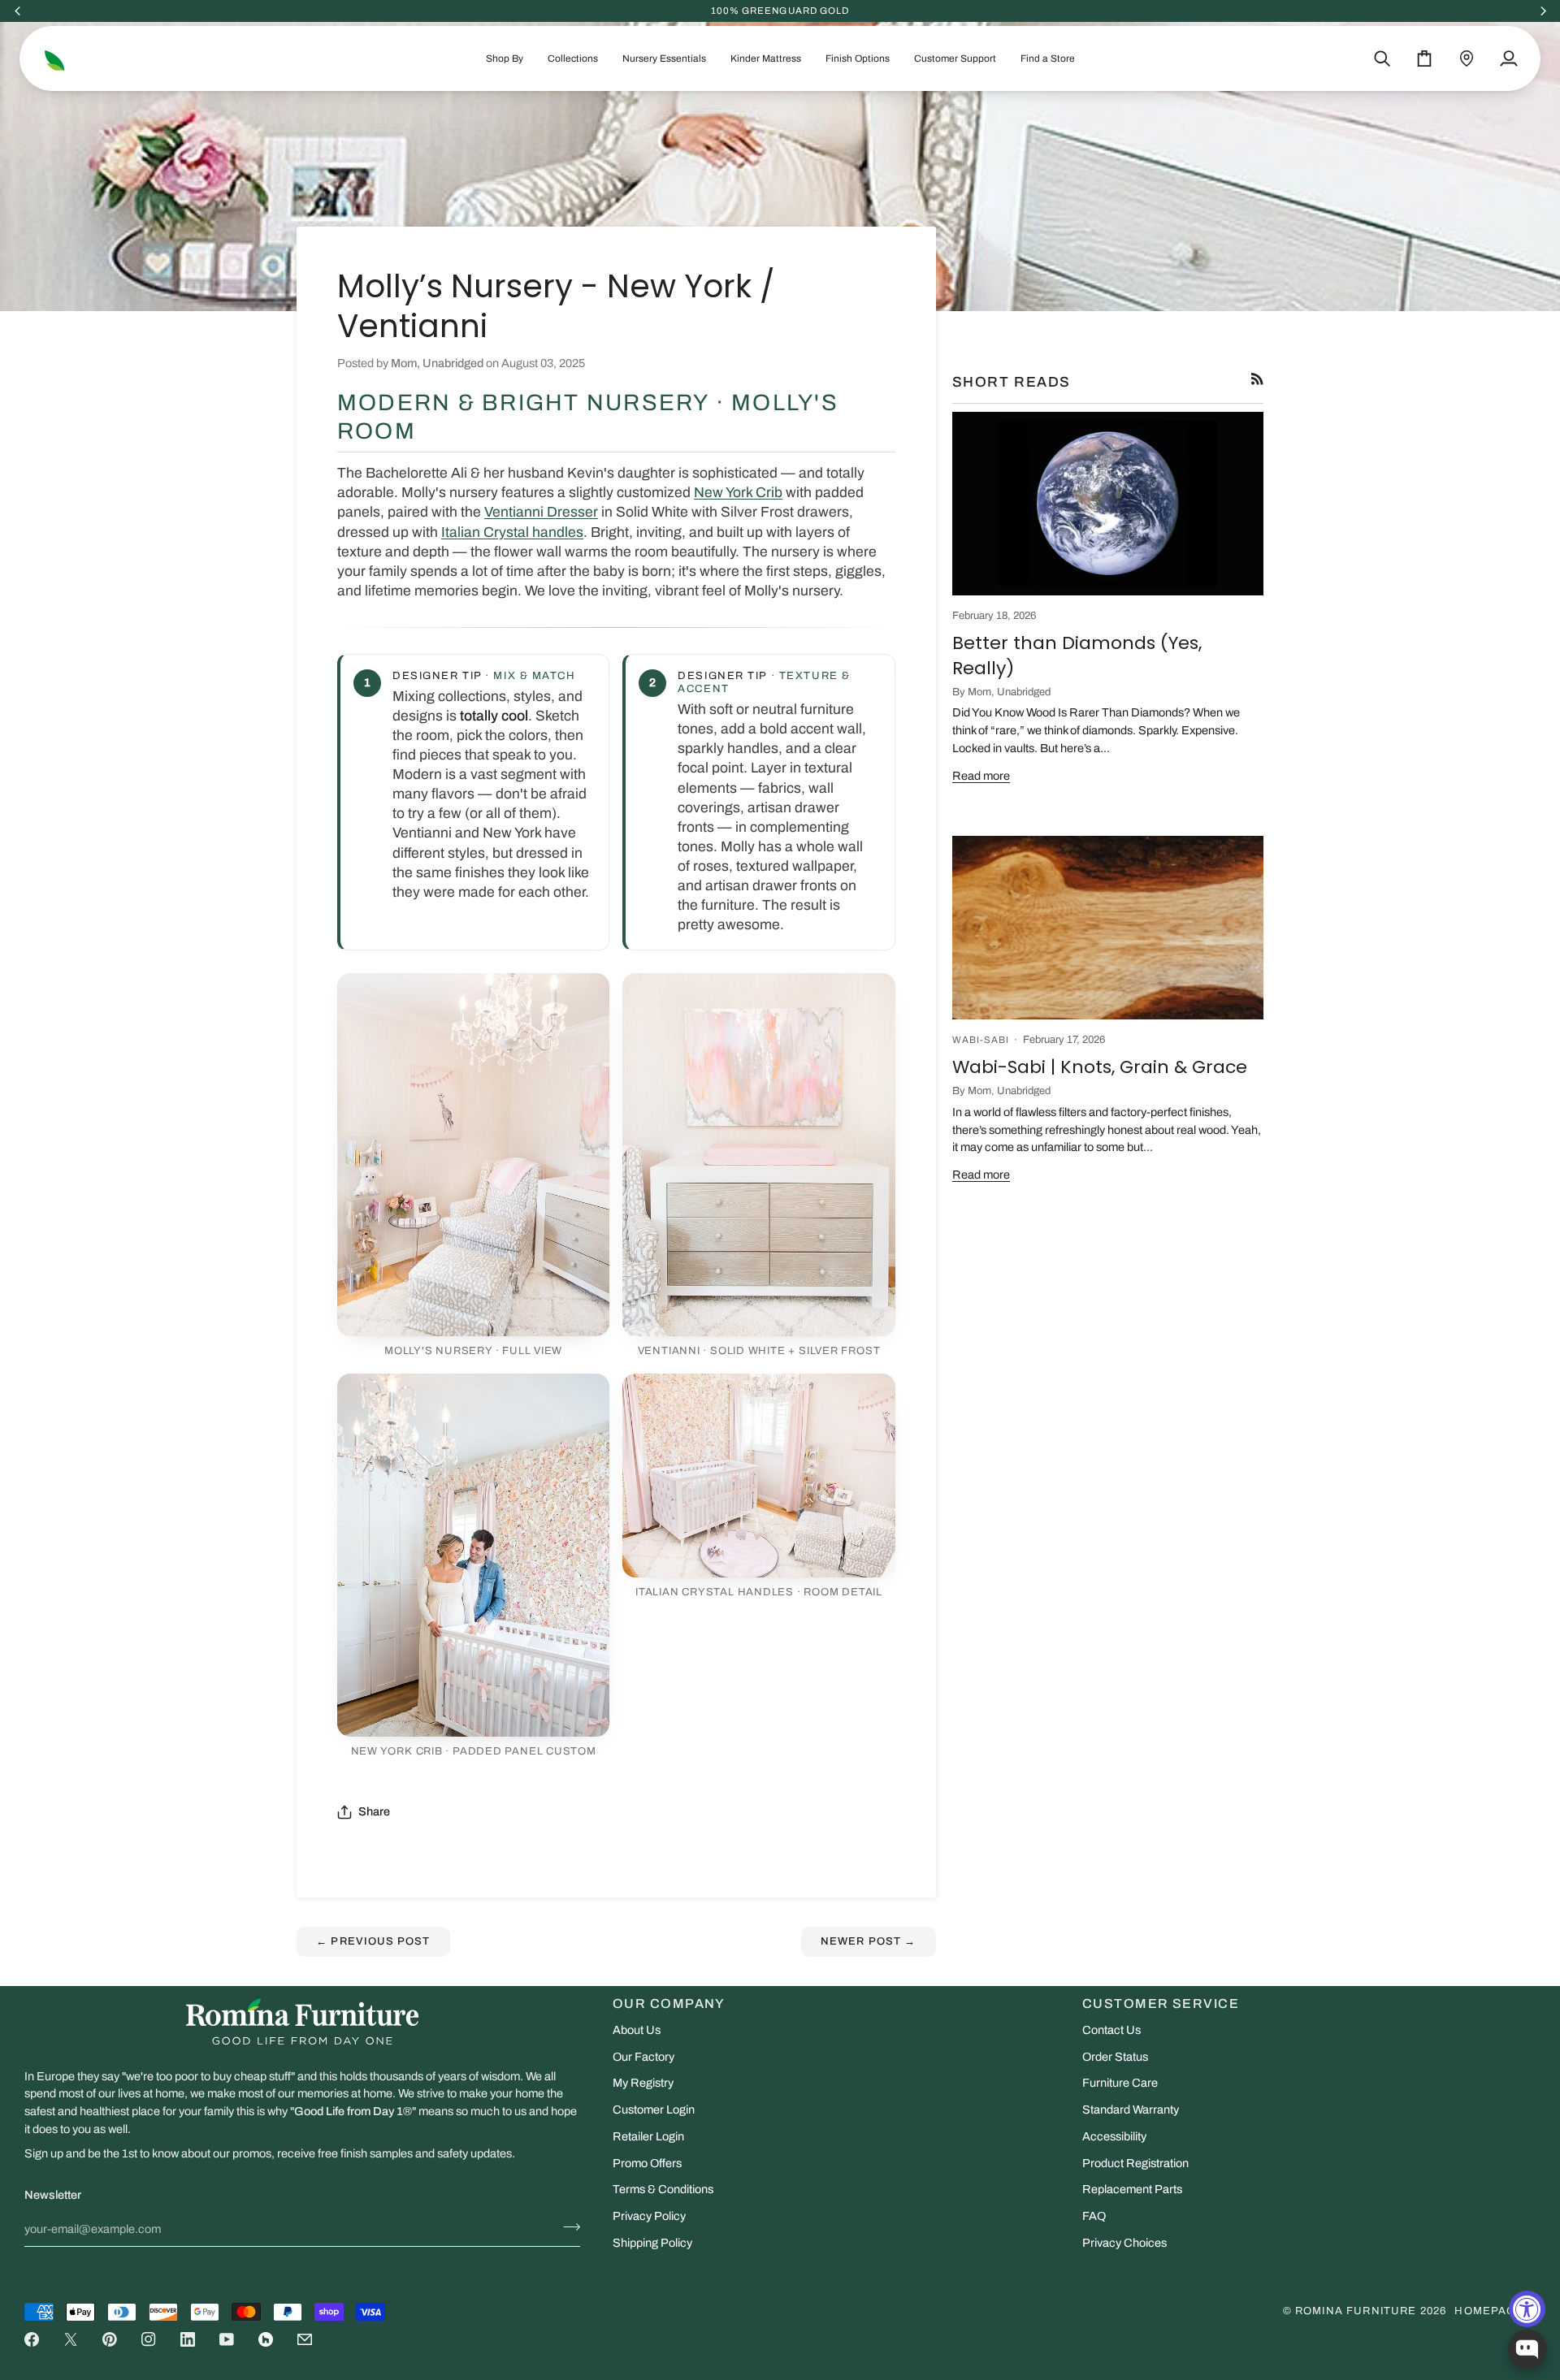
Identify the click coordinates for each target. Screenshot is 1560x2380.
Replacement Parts (1132, 2189)
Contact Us (1111, 2030)
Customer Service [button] (1161, 2004)
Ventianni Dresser (541, 512)
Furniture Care (1120, 2083)
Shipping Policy (652, 2243)
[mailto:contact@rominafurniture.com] (305, 2339)
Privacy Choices (1124, 2243)
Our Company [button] (669, 2004)
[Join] (567, 2227)
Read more (981, 776)
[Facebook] (32, 2339)
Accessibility (1114, 2136)
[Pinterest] (110, 2339)
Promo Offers (647, 2163)
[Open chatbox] (1527, 2349)
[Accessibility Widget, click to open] (1527, 2309)
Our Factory (643, 2057)
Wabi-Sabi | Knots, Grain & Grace (1100, 1067)
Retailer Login (648, 2136)
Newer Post (869, 1941)
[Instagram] (149, 2339)
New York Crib (738, 493)
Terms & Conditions (663, 2189)
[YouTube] (227, 2339)
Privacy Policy (649, 2216)
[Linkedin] (188, 2339)
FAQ (1094, 2216)
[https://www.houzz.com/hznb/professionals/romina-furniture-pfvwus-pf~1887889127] (266, 2339)
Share (374, 1811)
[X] (71, 2339)
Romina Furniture (1356, 2311)
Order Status (1115, 2057)
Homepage (1489, 2311)
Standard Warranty (1131, 2110)
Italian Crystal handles (512, 532)
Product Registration (1135, 2163)
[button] (505, 58)
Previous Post (373, 1941)
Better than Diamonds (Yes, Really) (1077, 655)
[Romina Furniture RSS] (1257, 379)
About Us (637, 2030)
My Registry (643, 2083)
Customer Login (654, 2110)
